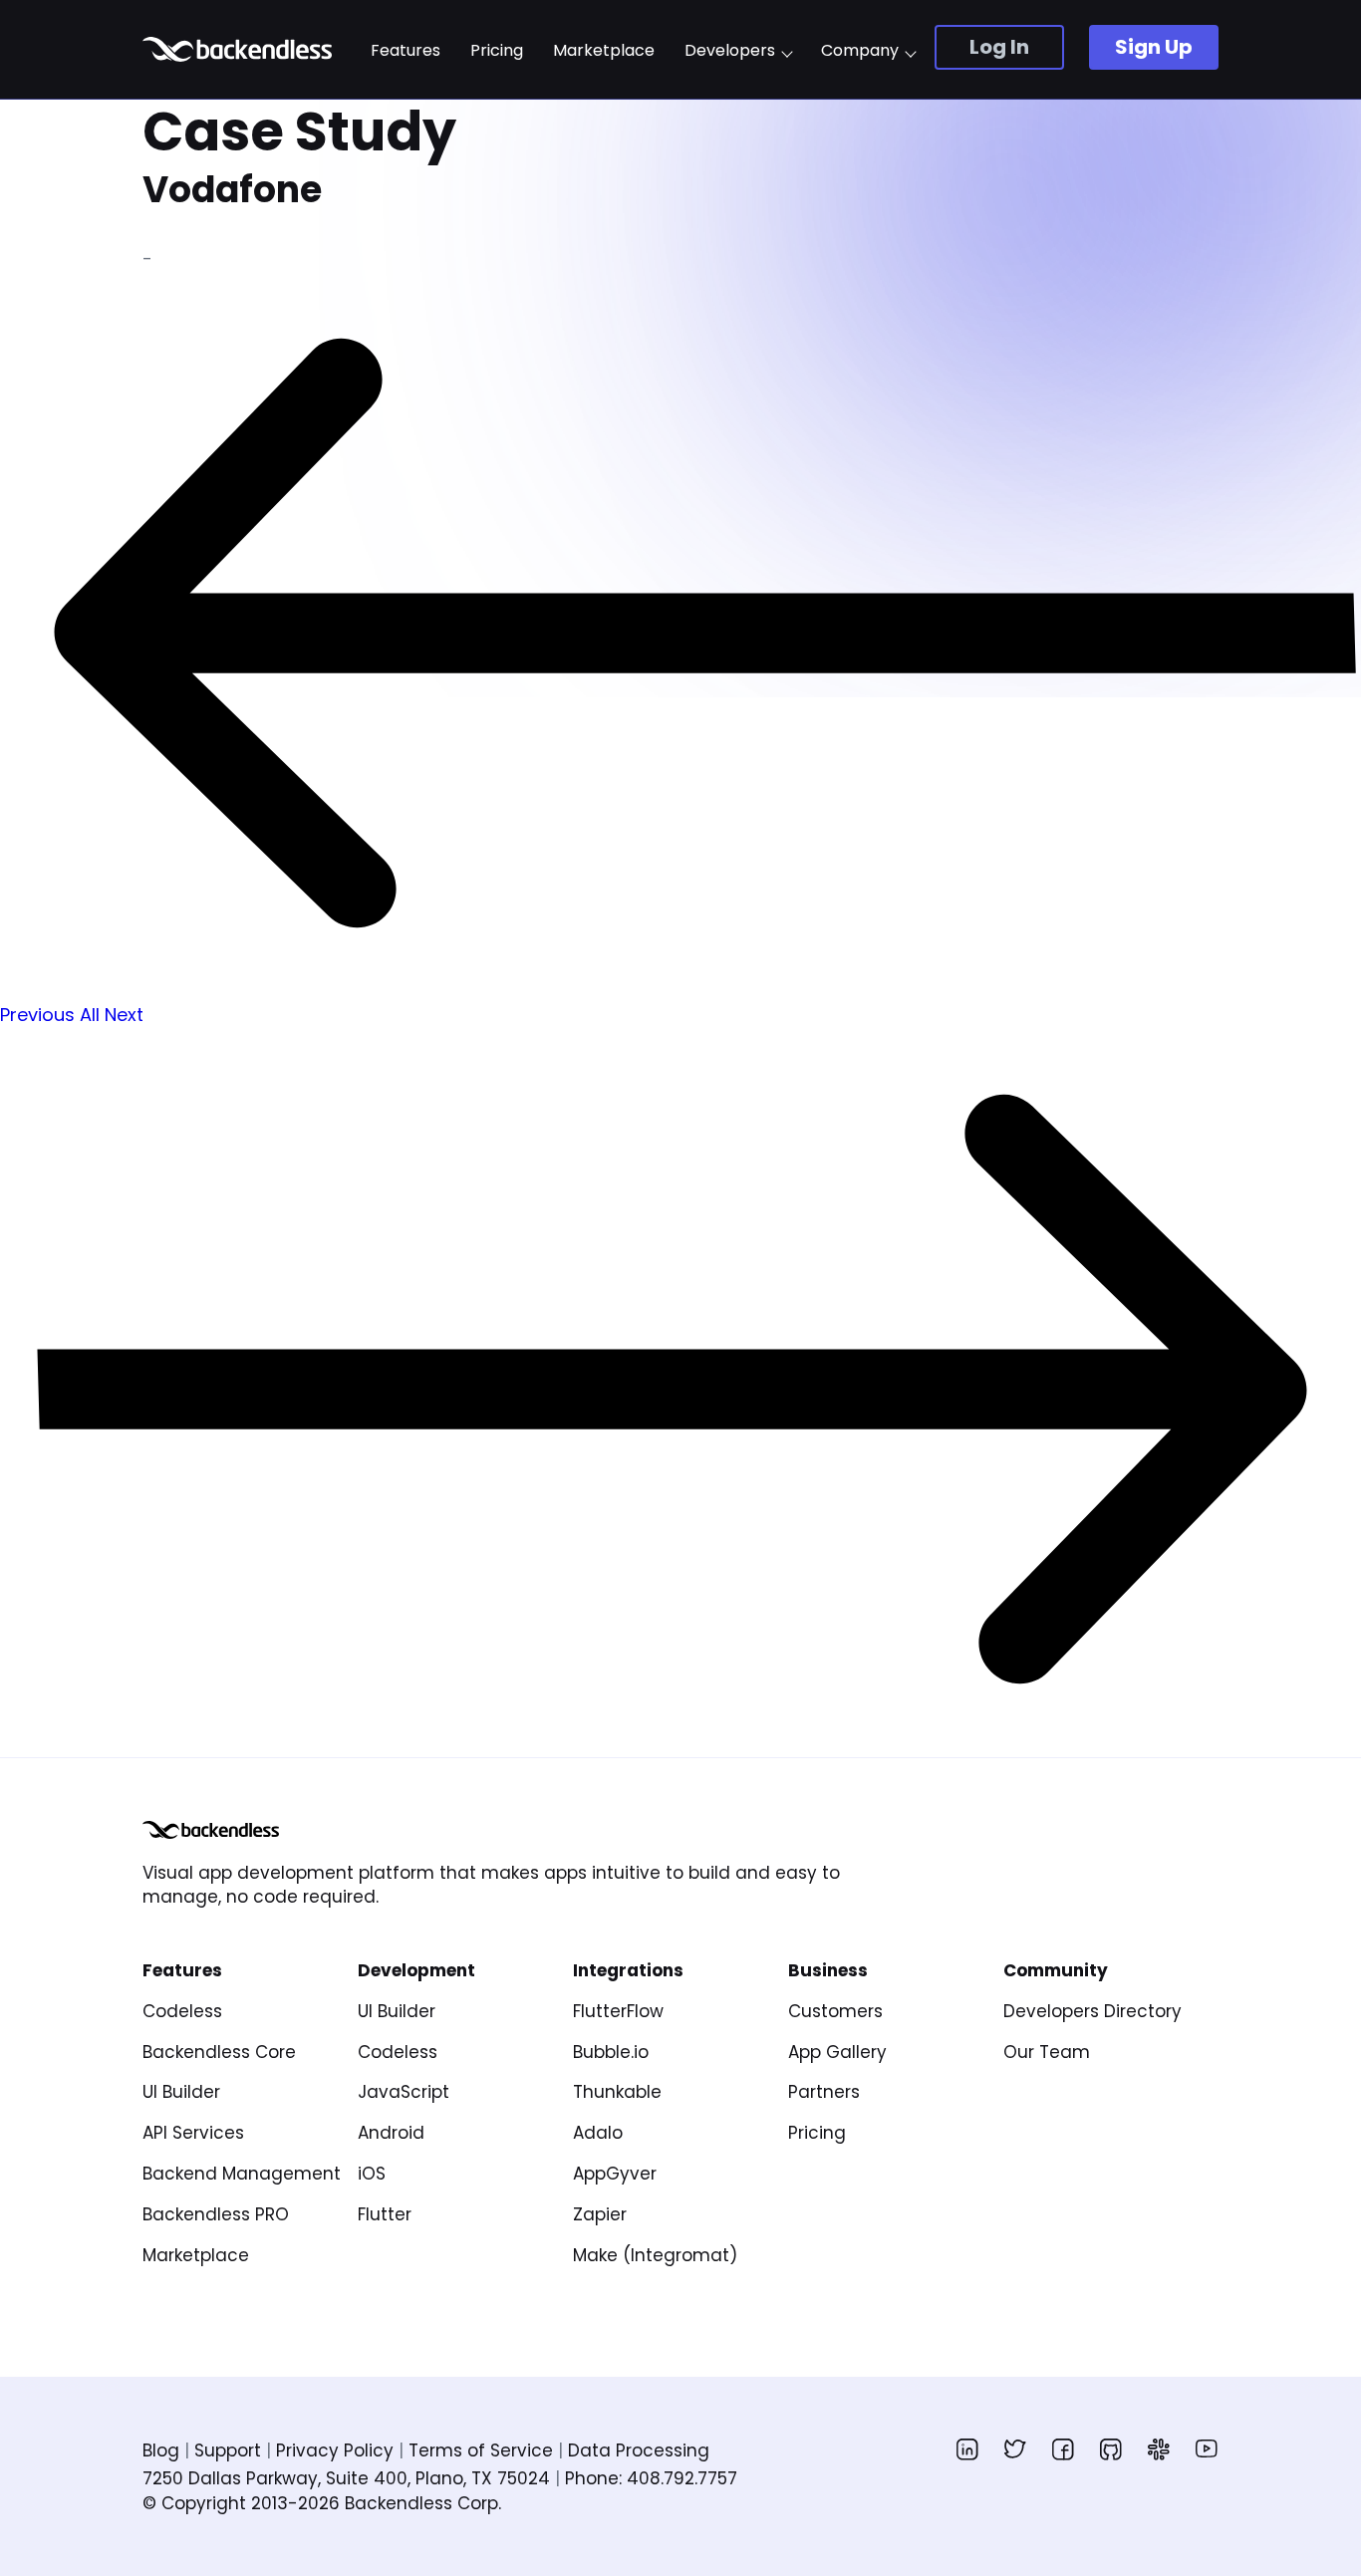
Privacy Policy (335, 2450)
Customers (835, 2011)
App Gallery (837, 2052)
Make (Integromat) (655, 2255)
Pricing (497, 51)
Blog (161, 2450)
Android (391, 2133)
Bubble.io (611, 2052)
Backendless (240, 49)
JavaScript (404, 2092)
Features (406, 51)
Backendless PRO (216, 2214)
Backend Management (242, 2174)
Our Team (1047, 2052)
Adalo (598, 2133)
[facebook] (1063, 2448)
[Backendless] (211, 1830)
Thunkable (617, 2092)
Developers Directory (1092, 2011)
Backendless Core (219, 2052)
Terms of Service (481, 2450)
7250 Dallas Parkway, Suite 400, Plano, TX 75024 (346, 2478)
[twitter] (1015, 2448)
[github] (1111, 2448)
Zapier (600, 2214)
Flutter (385, 2214)
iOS (372, 2174)
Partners (824, 2092)
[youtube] (1207, 2448)
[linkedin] (967, 2448)
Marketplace (604, 51)
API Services (193, 2133)
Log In (999, 47)
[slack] (1159, 2448)
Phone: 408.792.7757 (651, 2478)
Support (228, 2450)
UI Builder (181, 2092)
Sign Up (1154, 47)
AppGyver (615, 2174)
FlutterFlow (618, 2011)
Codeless (182, 2011)
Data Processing (639, 2450)
